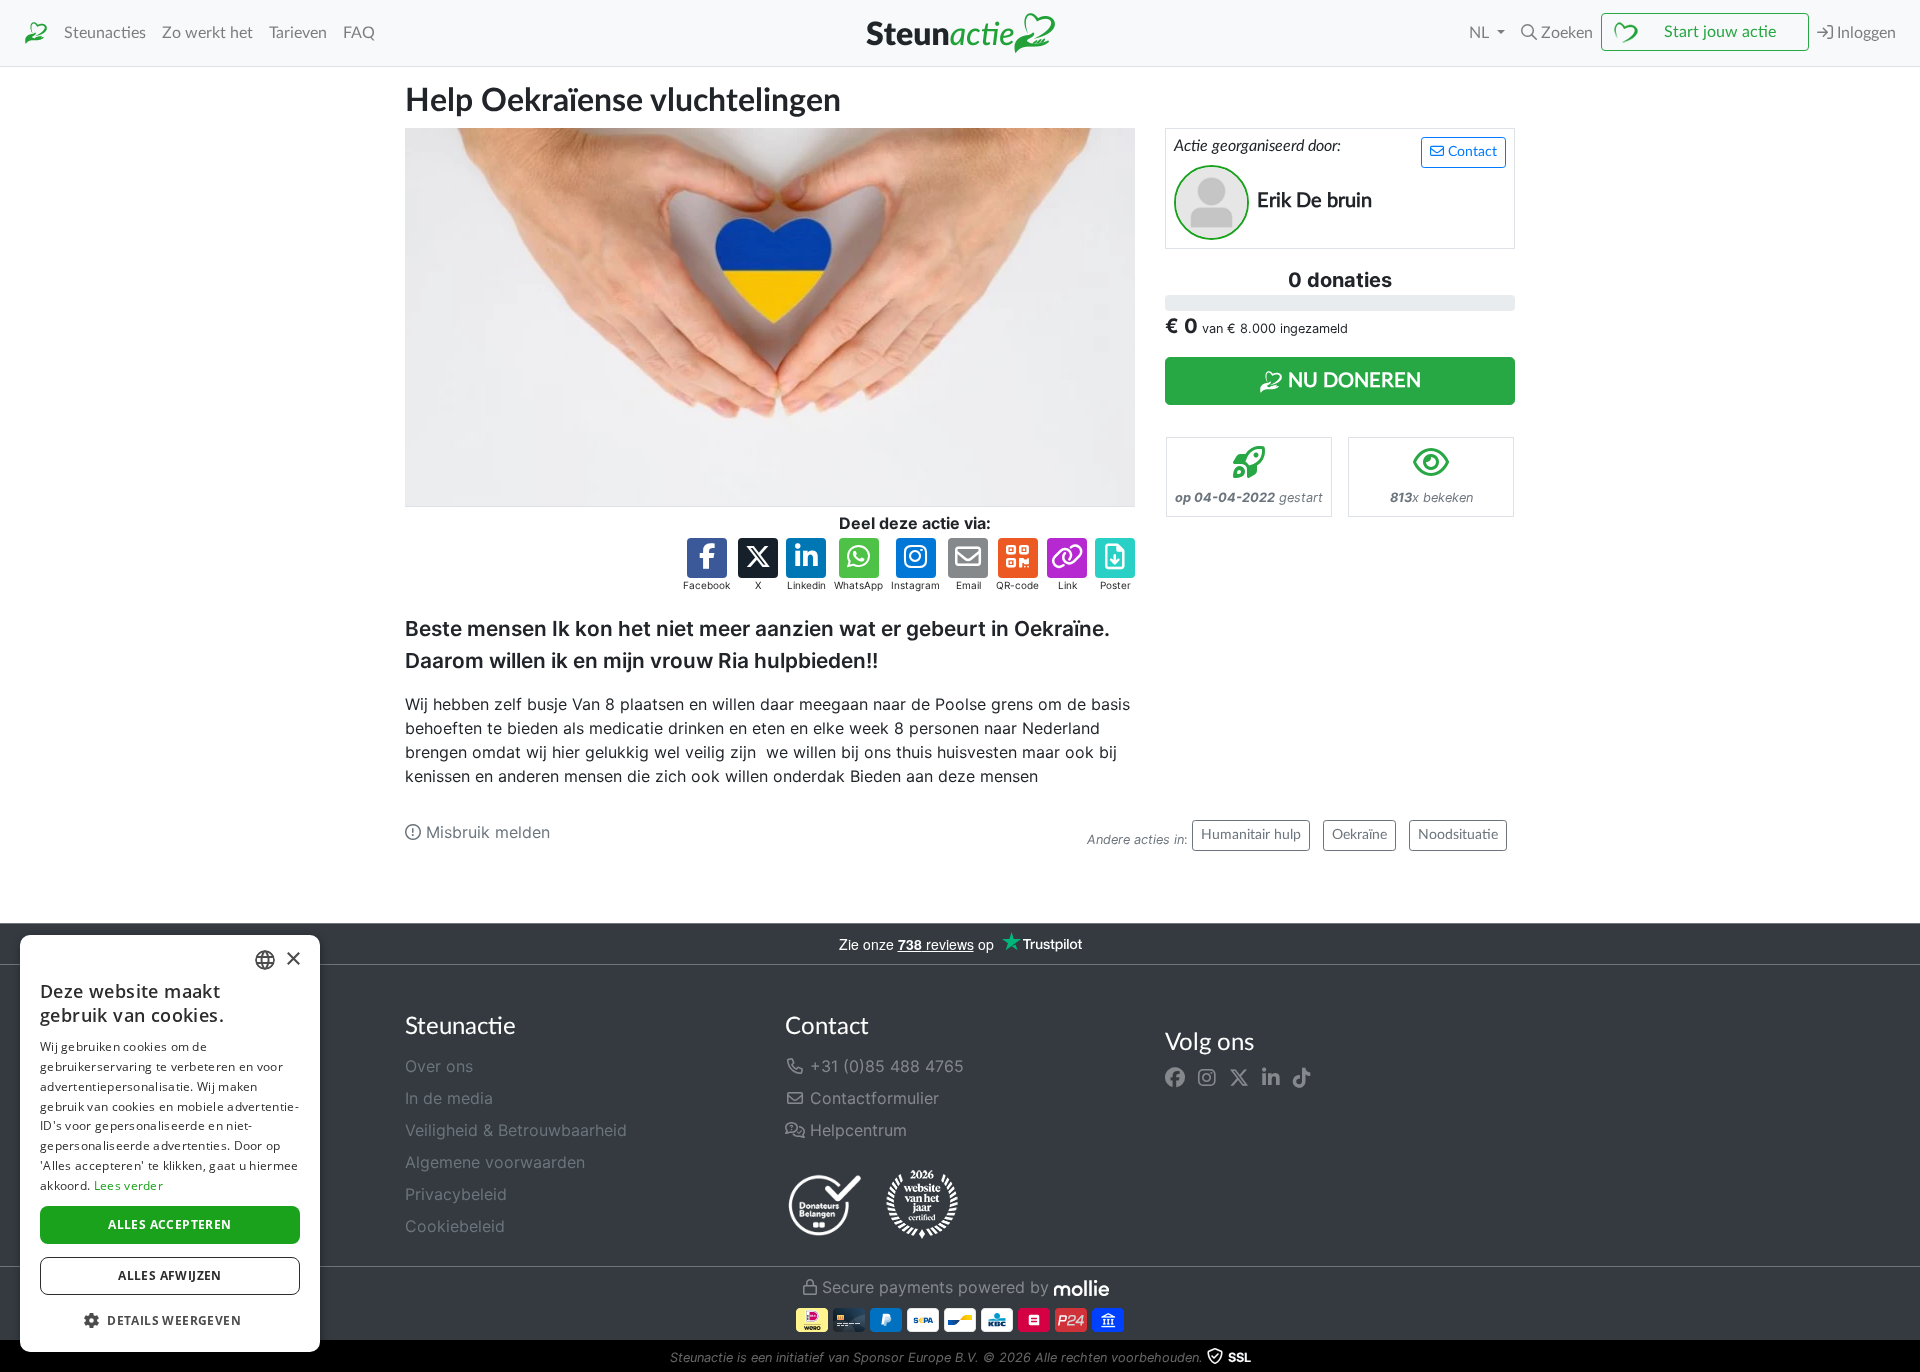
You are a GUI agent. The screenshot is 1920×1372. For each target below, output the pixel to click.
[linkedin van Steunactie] (1271, 1078)
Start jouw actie (1720, 32)
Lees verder (128, 1185)
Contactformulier (872, 1098)
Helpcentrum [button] (856, 1130)
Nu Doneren (1352, 381)
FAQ (359, 33)
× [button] (292, 959)
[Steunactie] (36, 33)
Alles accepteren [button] (169, 1224)
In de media (449, 1098)
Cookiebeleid (455, 1226)
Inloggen (1864, 33)
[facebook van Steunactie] (1175, 1078)
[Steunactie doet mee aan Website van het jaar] (922, 1205)
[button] (1557, 33)
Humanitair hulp (1251, 835)
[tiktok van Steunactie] (1302, 1078)
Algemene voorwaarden (495, 1162)
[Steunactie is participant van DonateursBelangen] (825, 1204)
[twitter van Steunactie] (1239, 1078)
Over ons (439, 1066)
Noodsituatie (1458, 835)
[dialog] (170, 1143)
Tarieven (298, 33)
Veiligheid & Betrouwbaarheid (516, 1130)
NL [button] (1481, 33)
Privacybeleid (456, 1194)
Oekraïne (1359, 835)
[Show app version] (1906, 1358)
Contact (1470, 152)
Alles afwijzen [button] (170, 1275)
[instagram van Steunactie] (1207, 1078)
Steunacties (105, 33)
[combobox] (265, 960)
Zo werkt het (207, 33)
